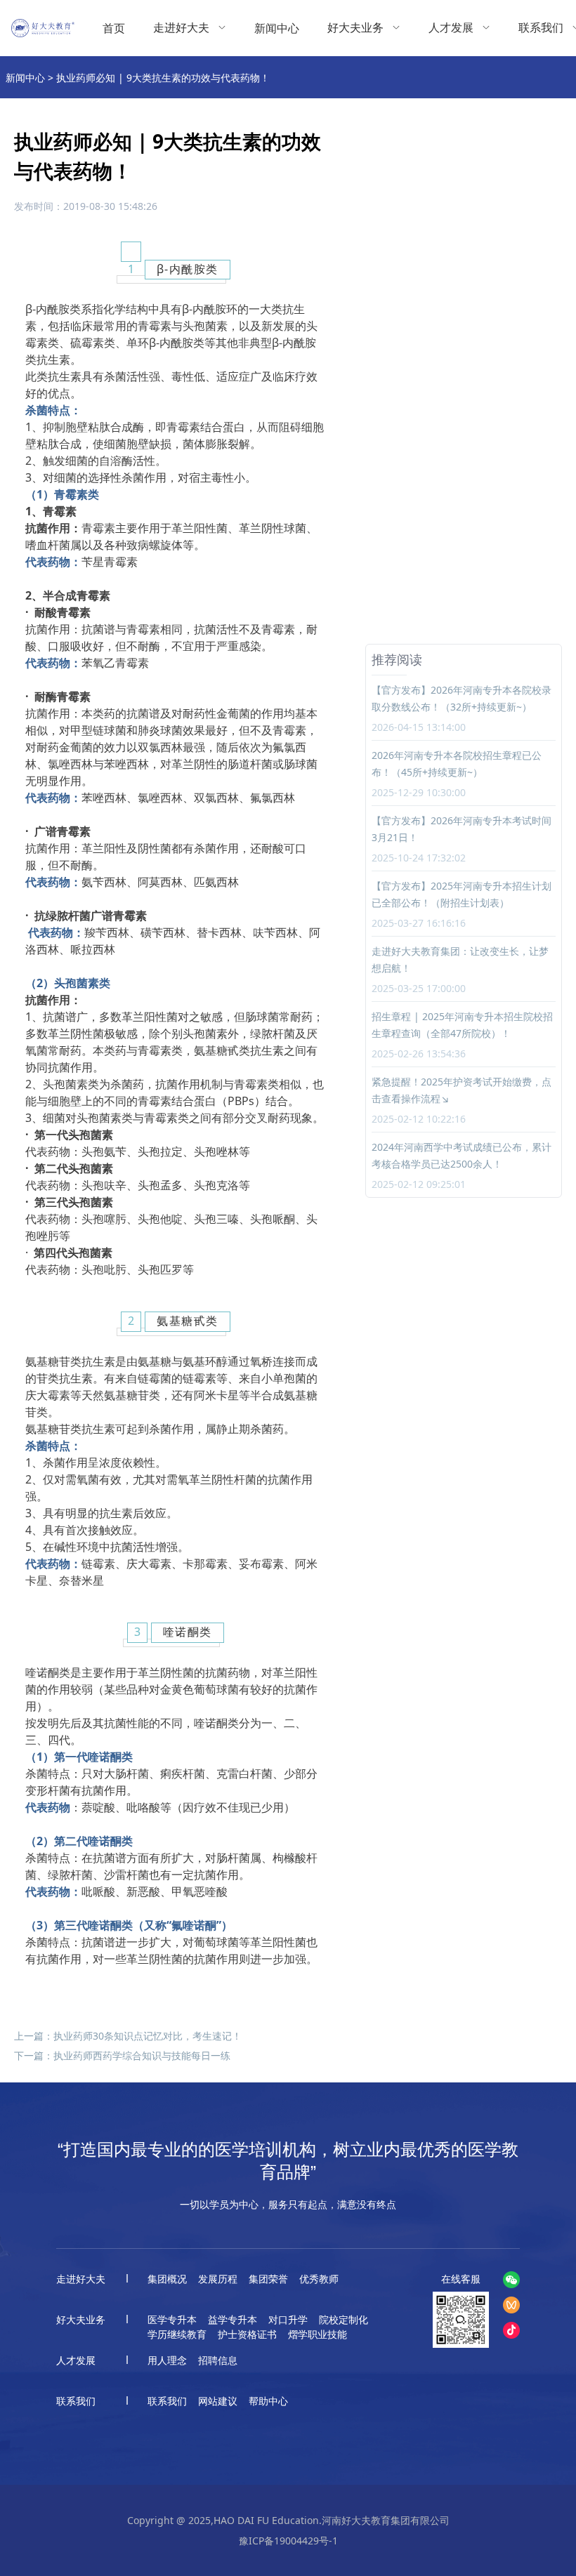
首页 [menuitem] (114, 28)
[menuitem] (190, 28)
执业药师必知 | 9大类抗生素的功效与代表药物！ (163, 78)
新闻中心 (25, 78)
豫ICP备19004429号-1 (288, 2541)
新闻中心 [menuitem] (277, 28)
